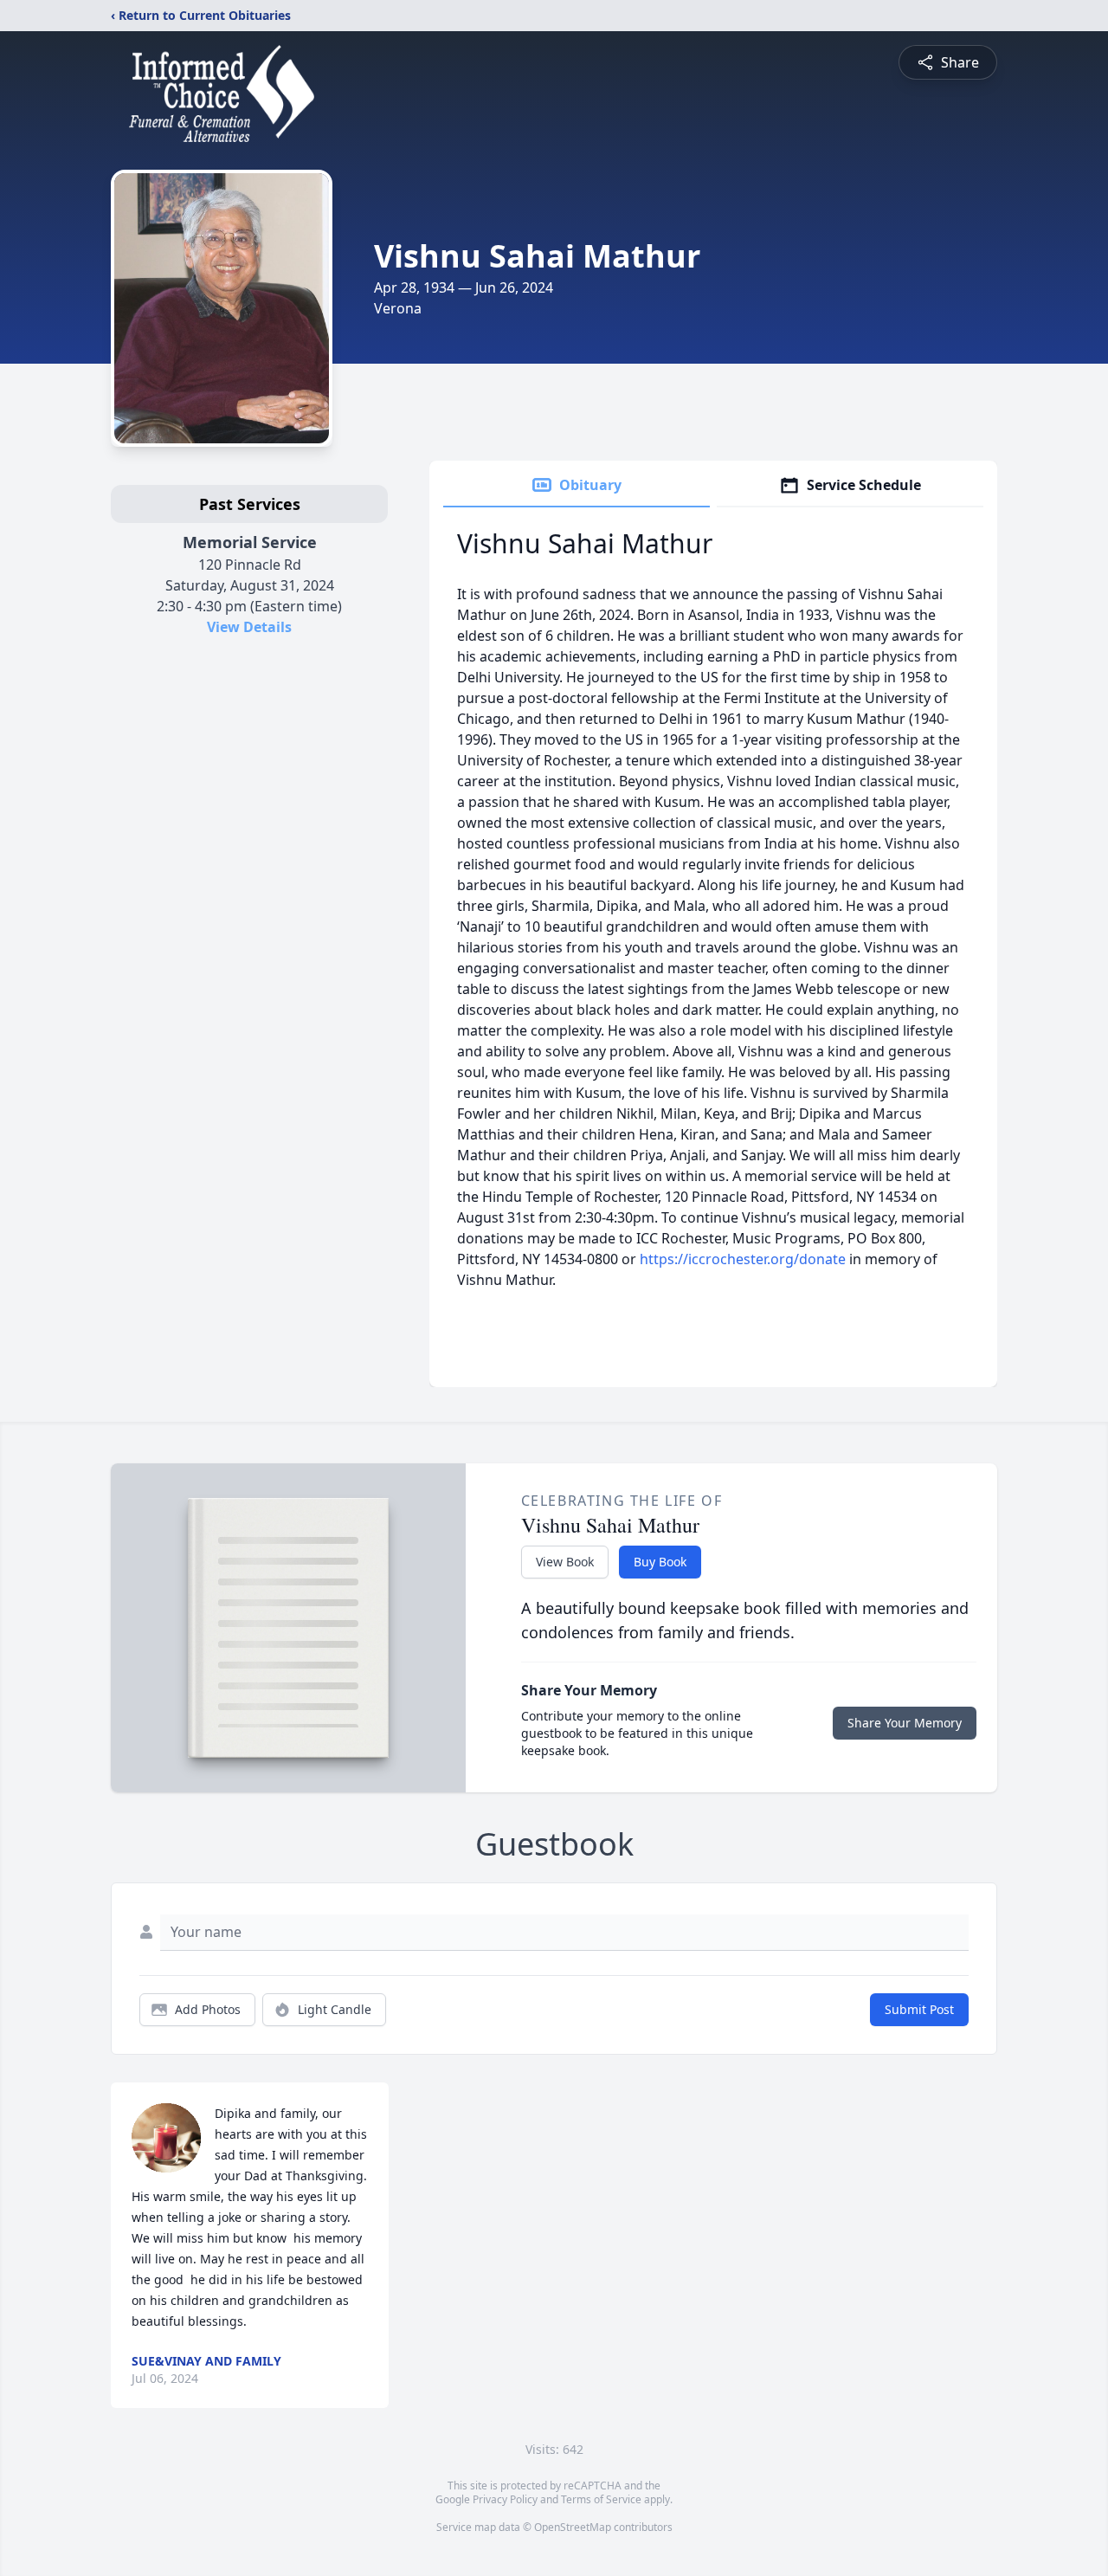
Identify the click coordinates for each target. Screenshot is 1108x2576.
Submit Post (919, 2009)
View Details (249, 627)
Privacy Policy (505, 2499)
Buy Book (660, 1562)
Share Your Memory (905, 1723)
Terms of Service (601, 2499)
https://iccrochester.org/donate (743, 1259)
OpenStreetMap (573, 2527)
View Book (565, 1562)
